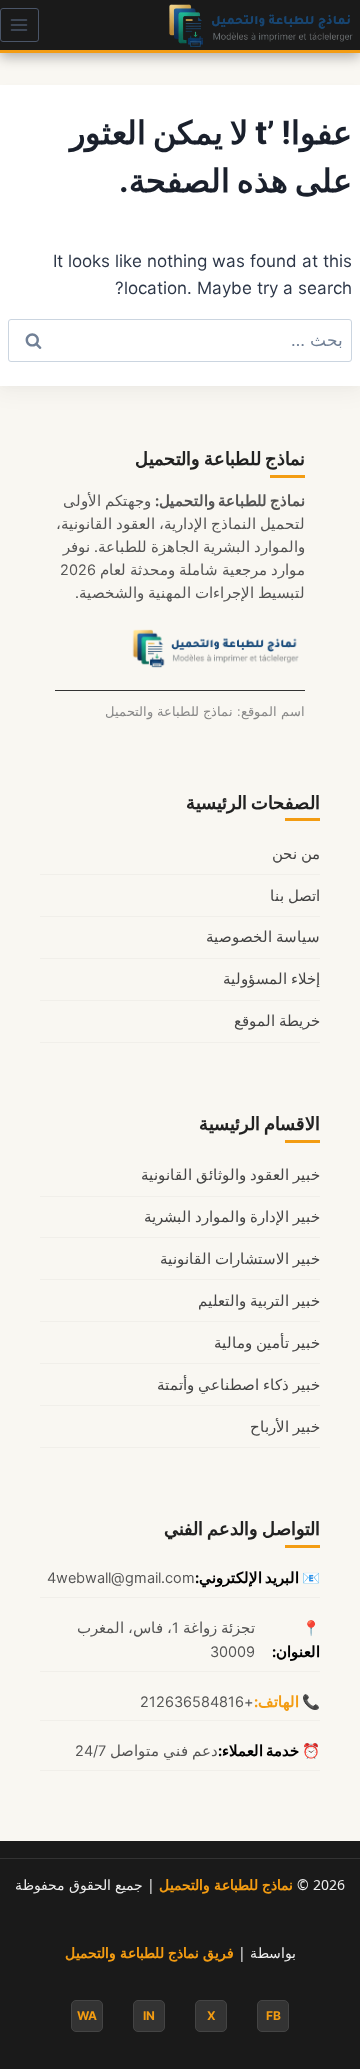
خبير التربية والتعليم (259, 1301)
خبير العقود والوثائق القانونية (230, 1175)
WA (87, 2015)
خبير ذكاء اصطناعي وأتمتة (238, 1385)
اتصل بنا (295, 896)
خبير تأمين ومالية (267, 1343)
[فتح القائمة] (19, 24)
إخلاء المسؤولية (271, 979)
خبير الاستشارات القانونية (240, 1259)
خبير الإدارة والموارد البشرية (232, 1217)
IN (149, 2015)
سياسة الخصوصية (263, 937)
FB (273, 2015)
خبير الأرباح (285, 1427)
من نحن (296, 854)
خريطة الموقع (277, 1021)
